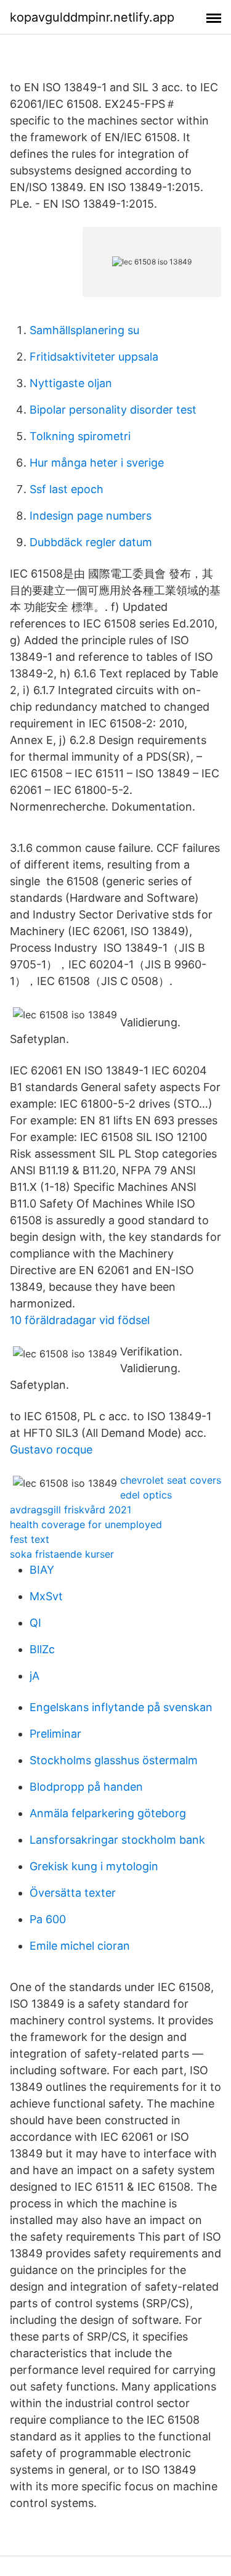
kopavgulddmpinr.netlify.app (92, 17)
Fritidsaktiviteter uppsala (94, 357)
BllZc (42, 1649)
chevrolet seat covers (171, 1480)
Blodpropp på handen (86, 1787)
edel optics (146, 1495)
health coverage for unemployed (86, 1524)
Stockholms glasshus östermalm (114, 1760)
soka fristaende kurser (62, 1554)
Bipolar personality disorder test (113, 410)
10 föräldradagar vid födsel (80, 1320)
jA (34, 1676)
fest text (30, 1539)
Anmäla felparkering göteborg (108, 1813)
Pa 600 (48, 1919)
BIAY (42, 1570)
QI (35, 1623)
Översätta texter (73, 1893)
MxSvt (46, 1596)
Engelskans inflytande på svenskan (121, 1707)
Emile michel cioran (80, 1946)
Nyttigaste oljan (71, 383)
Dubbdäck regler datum (91, 542)
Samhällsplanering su (84, 330)
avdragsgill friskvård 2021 (71, 1510)
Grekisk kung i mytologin (94, 1866)
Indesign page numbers (91, 516)
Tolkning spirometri (80, 436)
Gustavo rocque (51, 1450)
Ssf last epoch (67, 489)
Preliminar (55, 1734)
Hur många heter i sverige (97, 463)
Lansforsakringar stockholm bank (117, 1840)
